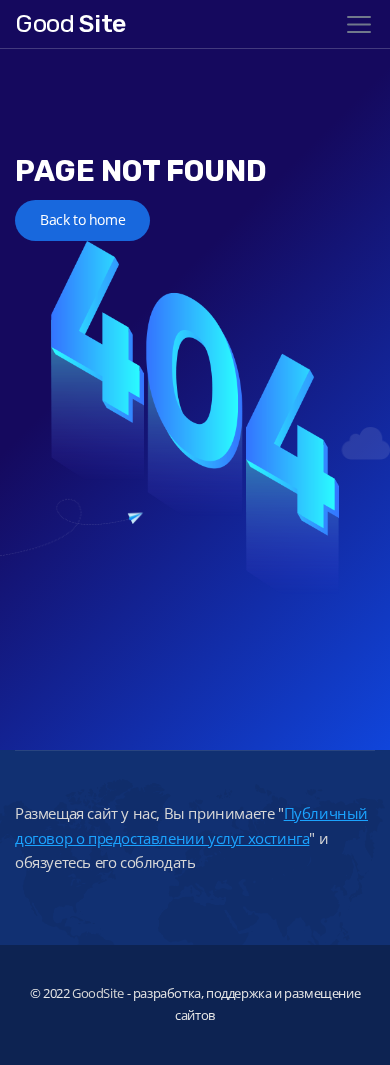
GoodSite (98, 993)
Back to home (82, 220)
